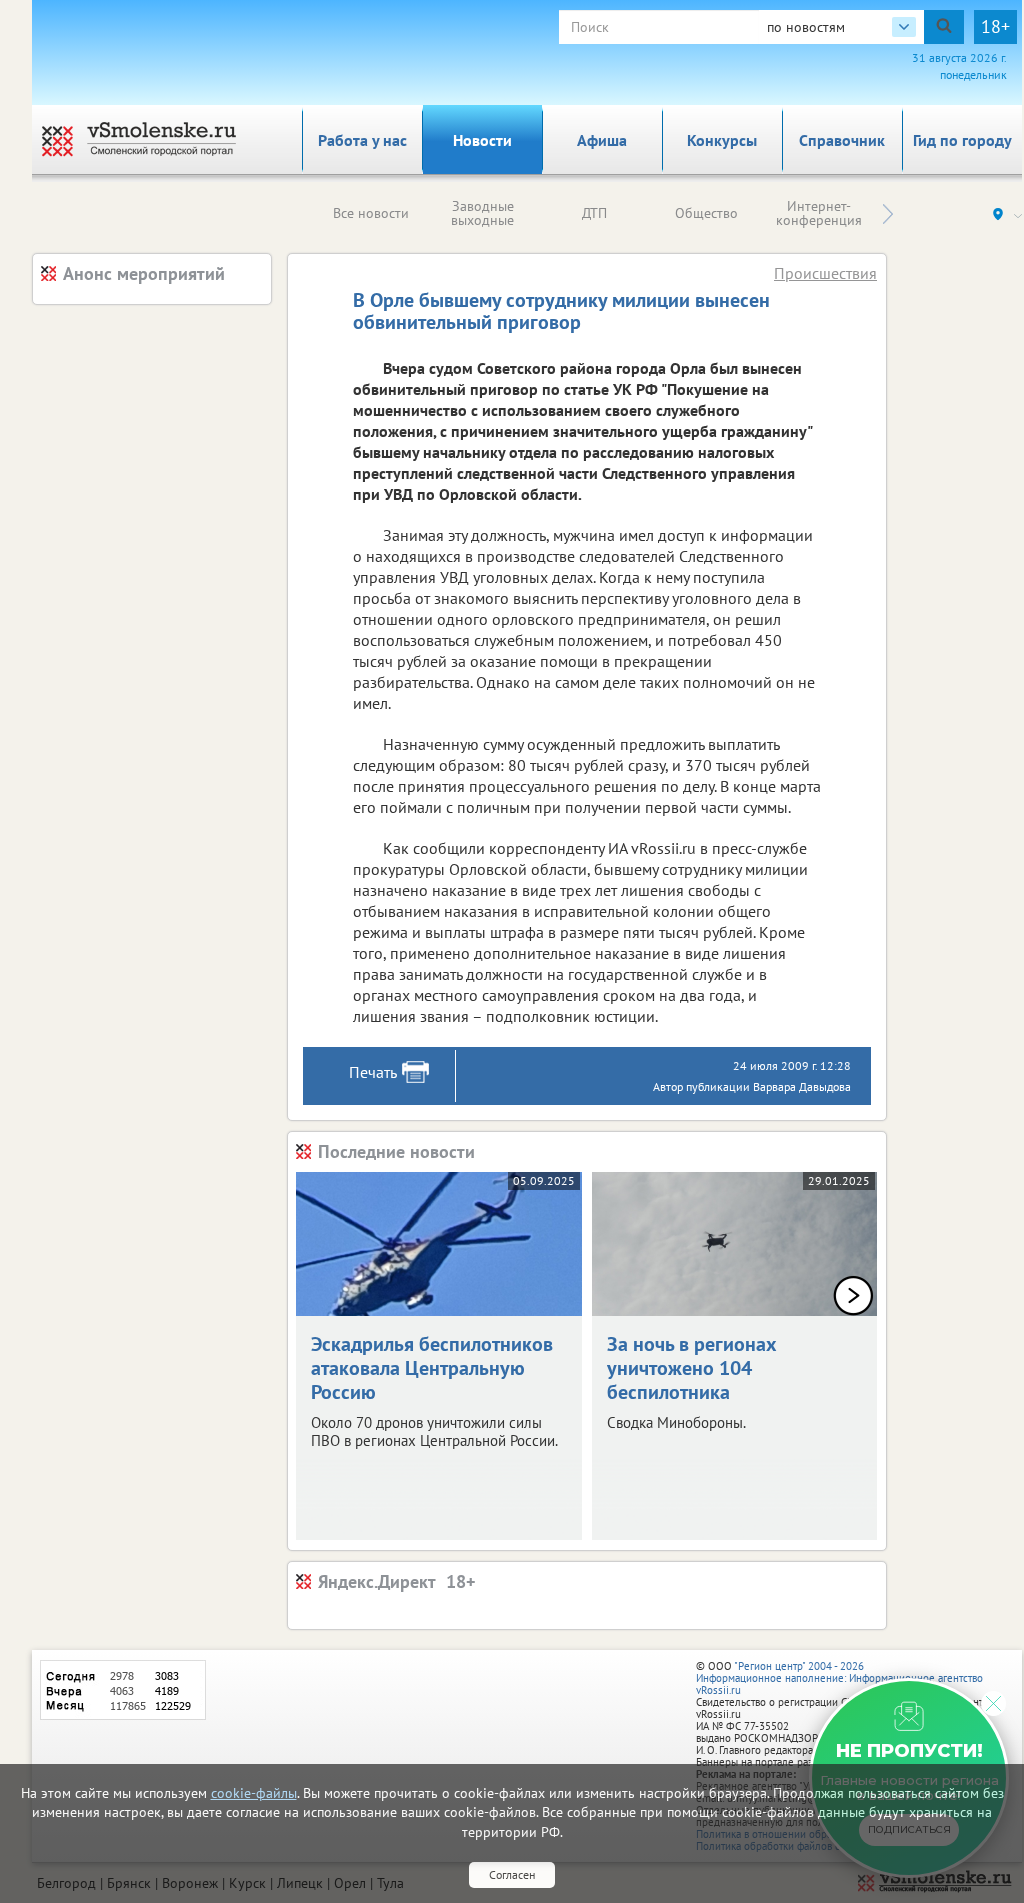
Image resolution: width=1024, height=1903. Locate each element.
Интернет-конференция (819, 213)
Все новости (371, 213)
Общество (706, 213)
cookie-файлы (254, 1793)
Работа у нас (362, 140)
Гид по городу (962, 140)
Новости (482, 140)
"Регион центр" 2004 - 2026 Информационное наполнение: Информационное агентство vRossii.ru (839, 1678)
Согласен (512, 1874)
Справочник (842, 140)
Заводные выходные (482, 213)
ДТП (594, 213)
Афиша (602, 140)
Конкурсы (722, 140)
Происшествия (825, 273)
